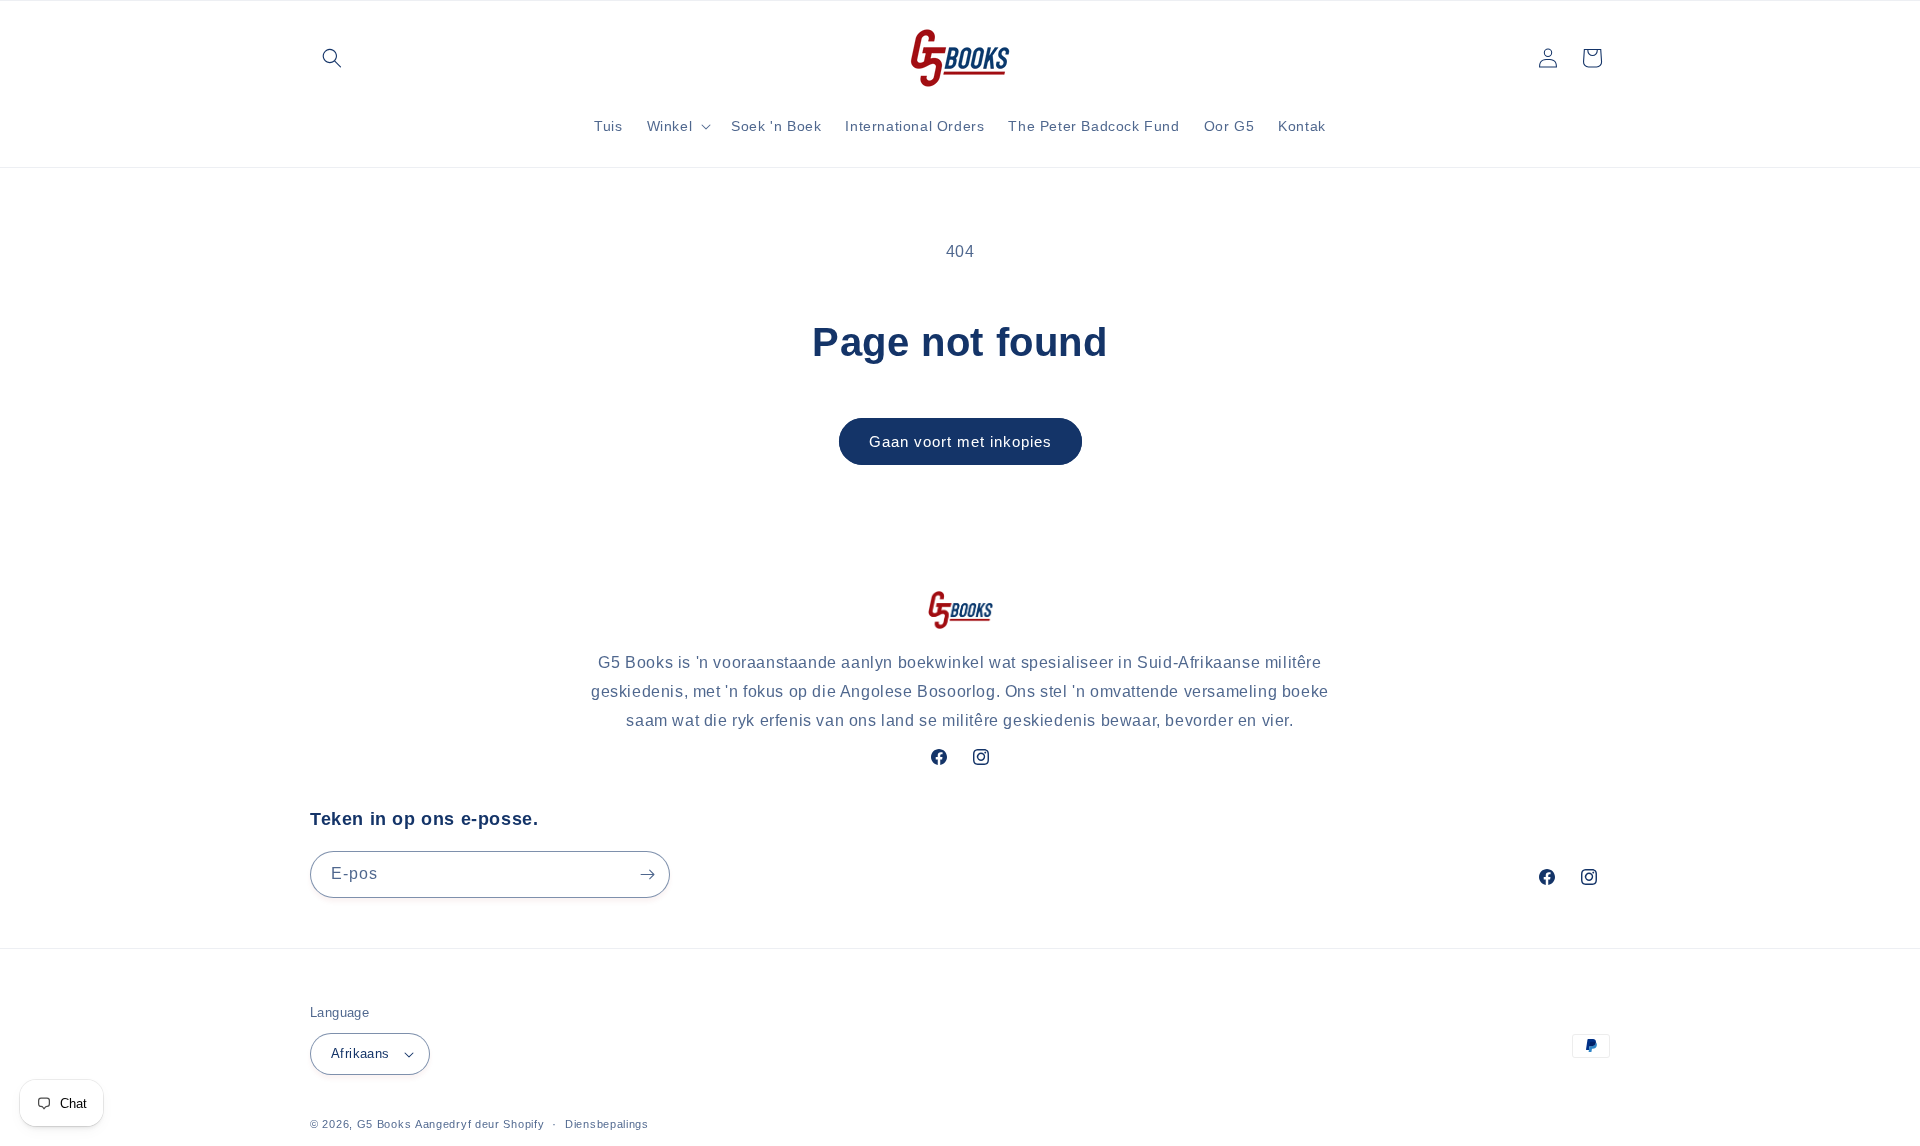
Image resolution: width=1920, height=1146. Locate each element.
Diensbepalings (607, 1124)
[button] (332, 58)
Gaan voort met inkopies (960, 441)
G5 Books (384, 1124)
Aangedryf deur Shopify (479, 1124)
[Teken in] (647, 874)
